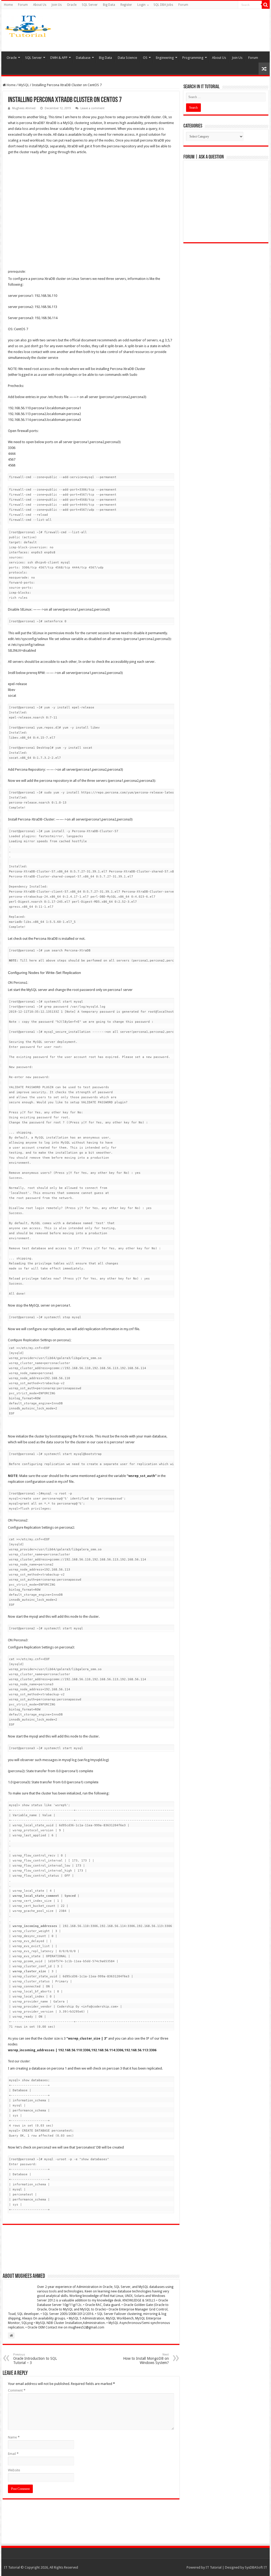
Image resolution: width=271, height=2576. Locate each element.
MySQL (24, 85)
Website (14, 2470)
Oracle (72, 5)
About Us (40, 5)
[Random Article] (264, 69)
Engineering (165, 58)
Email (13, 2454)
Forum (23, 5)
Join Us (57, 5)
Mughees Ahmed (24, 108)
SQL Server (90, 5)
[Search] (266, 5)
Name (14, 2437)
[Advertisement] (173, 30)
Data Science (127, 58)
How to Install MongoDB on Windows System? (146, 2359)
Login (141, 5)
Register (126, 5)
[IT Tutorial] (28, 25)
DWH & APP (59, 58)
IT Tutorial (214, 2567)
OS (145, 58)
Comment (17, 2390)
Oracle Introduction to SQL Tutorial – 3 (35, 2359)
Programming (193, 58)
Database (83, 58)
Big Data (109, 5)
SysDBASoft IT (256, 2567)
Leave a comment (92, 108)
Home (8, 5)
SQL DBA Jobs (163, 5)
